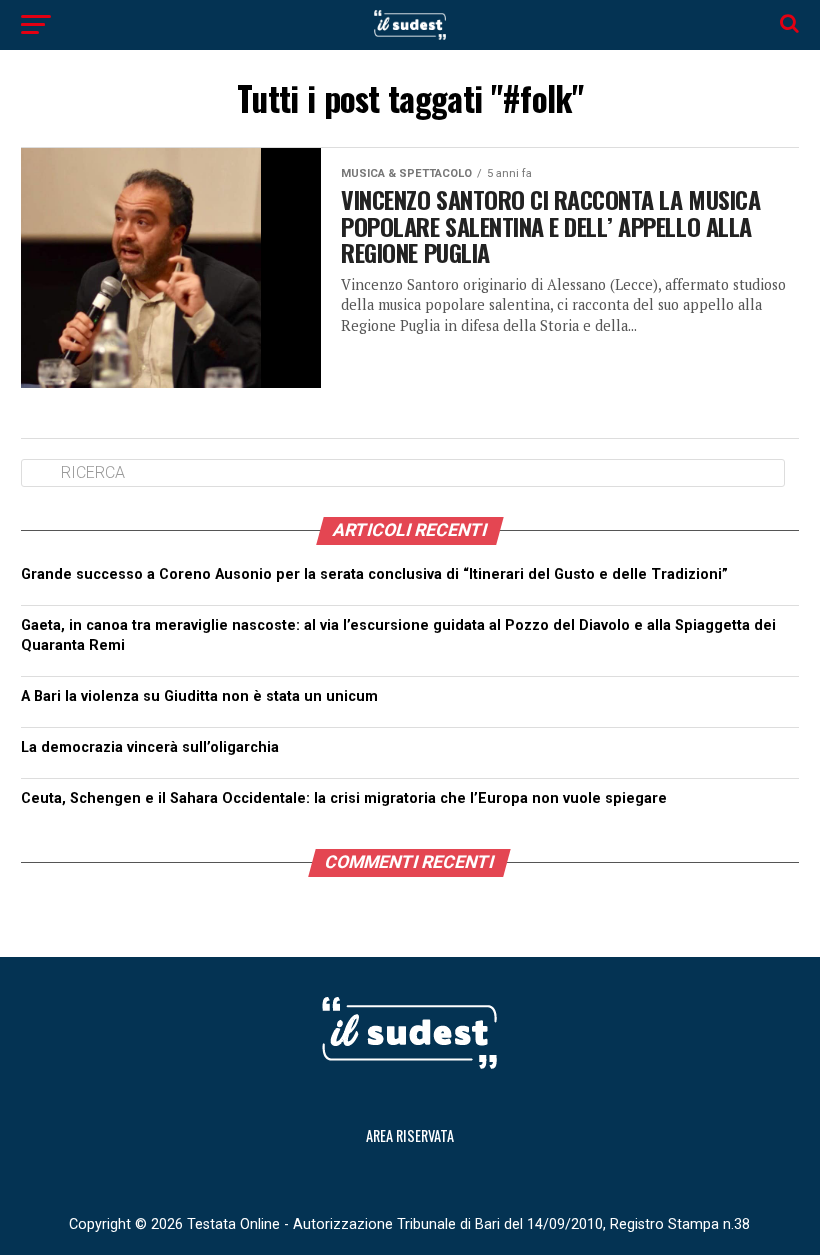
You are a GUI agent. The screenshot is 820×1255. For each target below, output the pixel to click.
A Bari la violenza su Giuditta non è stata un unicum (199, 696)
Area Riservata (410, 1135)
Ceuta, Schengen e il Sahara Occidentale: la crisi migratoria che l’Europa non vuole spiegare (346, 798)
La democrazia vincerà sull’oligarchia (380, 747)
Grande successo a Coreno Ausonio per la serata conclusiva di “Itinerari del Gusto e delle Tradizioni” (374, 574)
